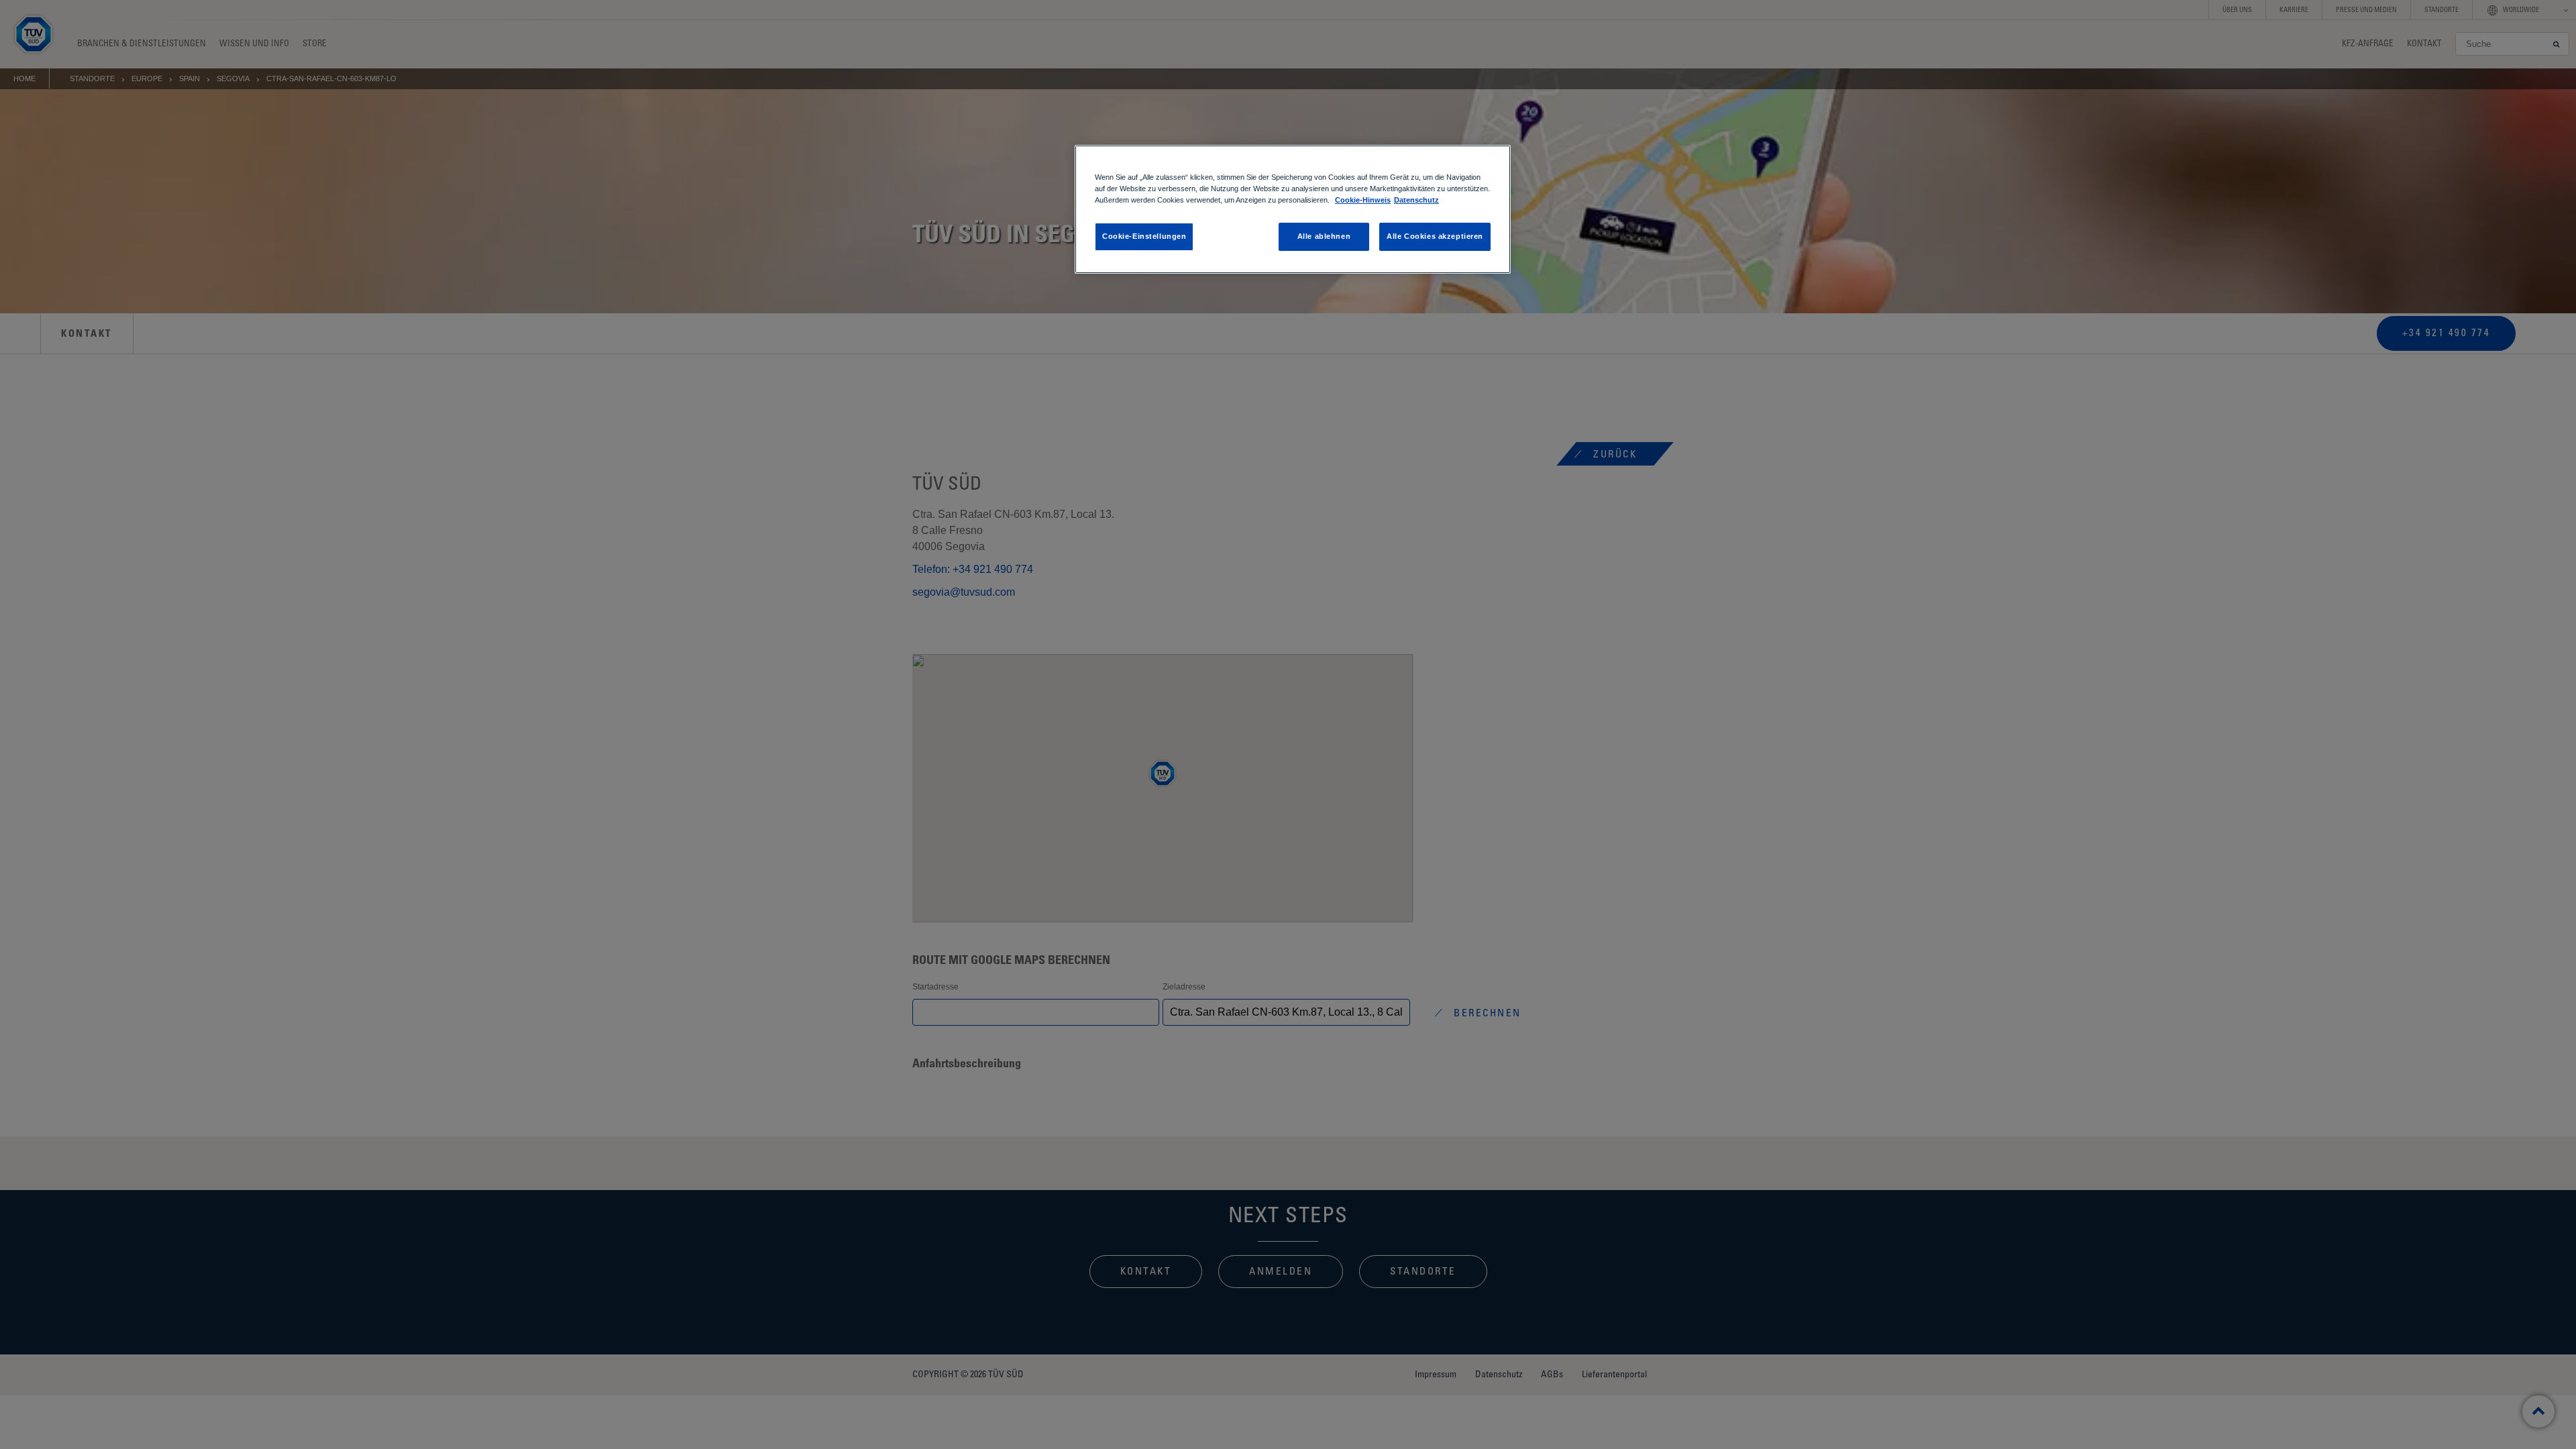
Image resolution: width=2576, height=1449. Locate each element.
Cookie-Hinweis (1363, 200)
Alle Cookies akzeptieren (1435, 236)
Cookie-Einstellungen (1144, 236)
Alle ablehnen (1324, 236)
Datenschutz (1416, 200)
